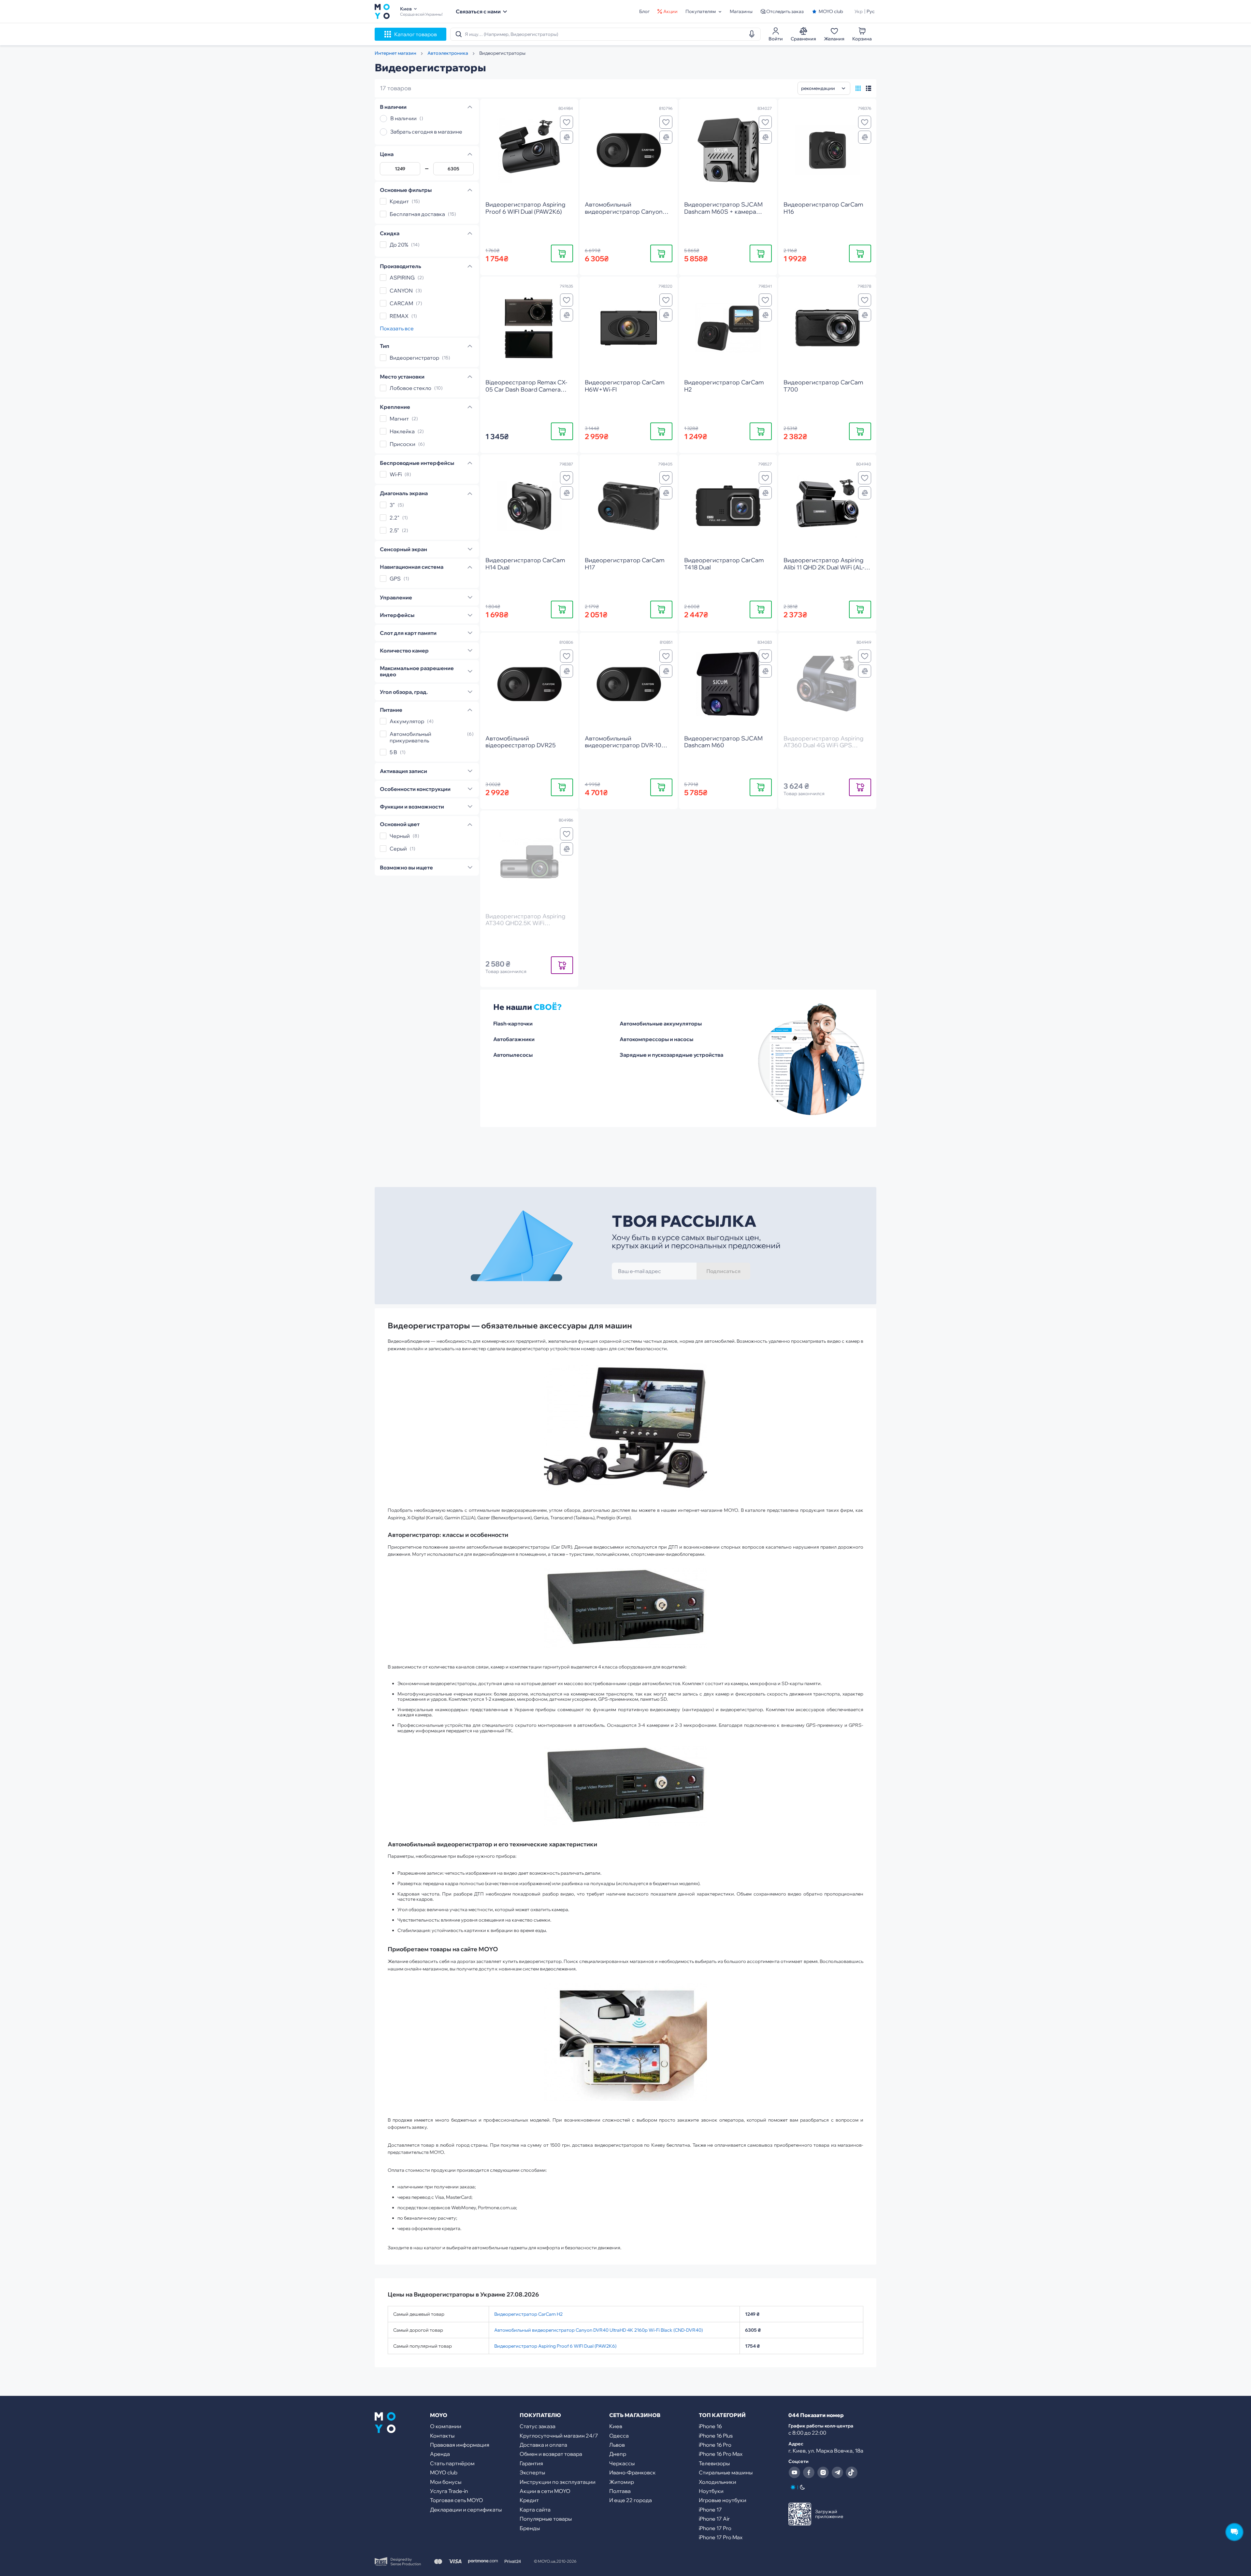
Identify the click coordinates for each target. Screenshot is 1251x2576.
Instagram (823, 2472)
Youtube (794, 2472)
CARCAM (401, 303)
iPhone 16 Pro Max (721, 2454)
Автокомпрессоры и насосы (656, 1039)
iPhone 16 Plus (716, 2436)
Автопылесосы (513, 1055)
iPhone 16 (710, 2426)
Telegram (837, 2472)
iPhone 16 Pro (715, 2445)
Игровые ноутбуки (723, 2500)
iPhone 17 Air (714, 2519)
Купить (562, 253)
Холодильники (718, 2482)
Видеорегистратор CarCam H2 (528, 2314)
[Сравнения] (567, 137)
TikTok (852, 2472)
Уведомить (860, 787)
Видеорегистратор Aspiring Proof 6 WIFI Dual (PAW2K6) (555, 2346)
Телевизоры (714, 2463)
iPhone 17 (710, 2510)
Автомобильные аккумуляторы (661, 1023)
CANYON (401, 291)
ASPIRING (402, 278)
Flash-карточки (513, 1023)
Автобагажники (514, 1039)
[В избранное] (567, 122)
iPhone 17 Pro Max (721, 2537)
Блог (644, 11)
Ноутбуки (711, 2491)
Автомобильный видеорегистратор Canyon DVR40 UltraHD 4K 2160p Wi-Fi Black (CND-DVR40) (598, 2330)
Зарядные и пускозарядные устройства (671, 1055)
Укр (859, 11)
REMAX (399, 316)
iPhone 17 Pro (715, 2528)
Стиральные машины (726, 2472)
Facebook (809, 2472)
